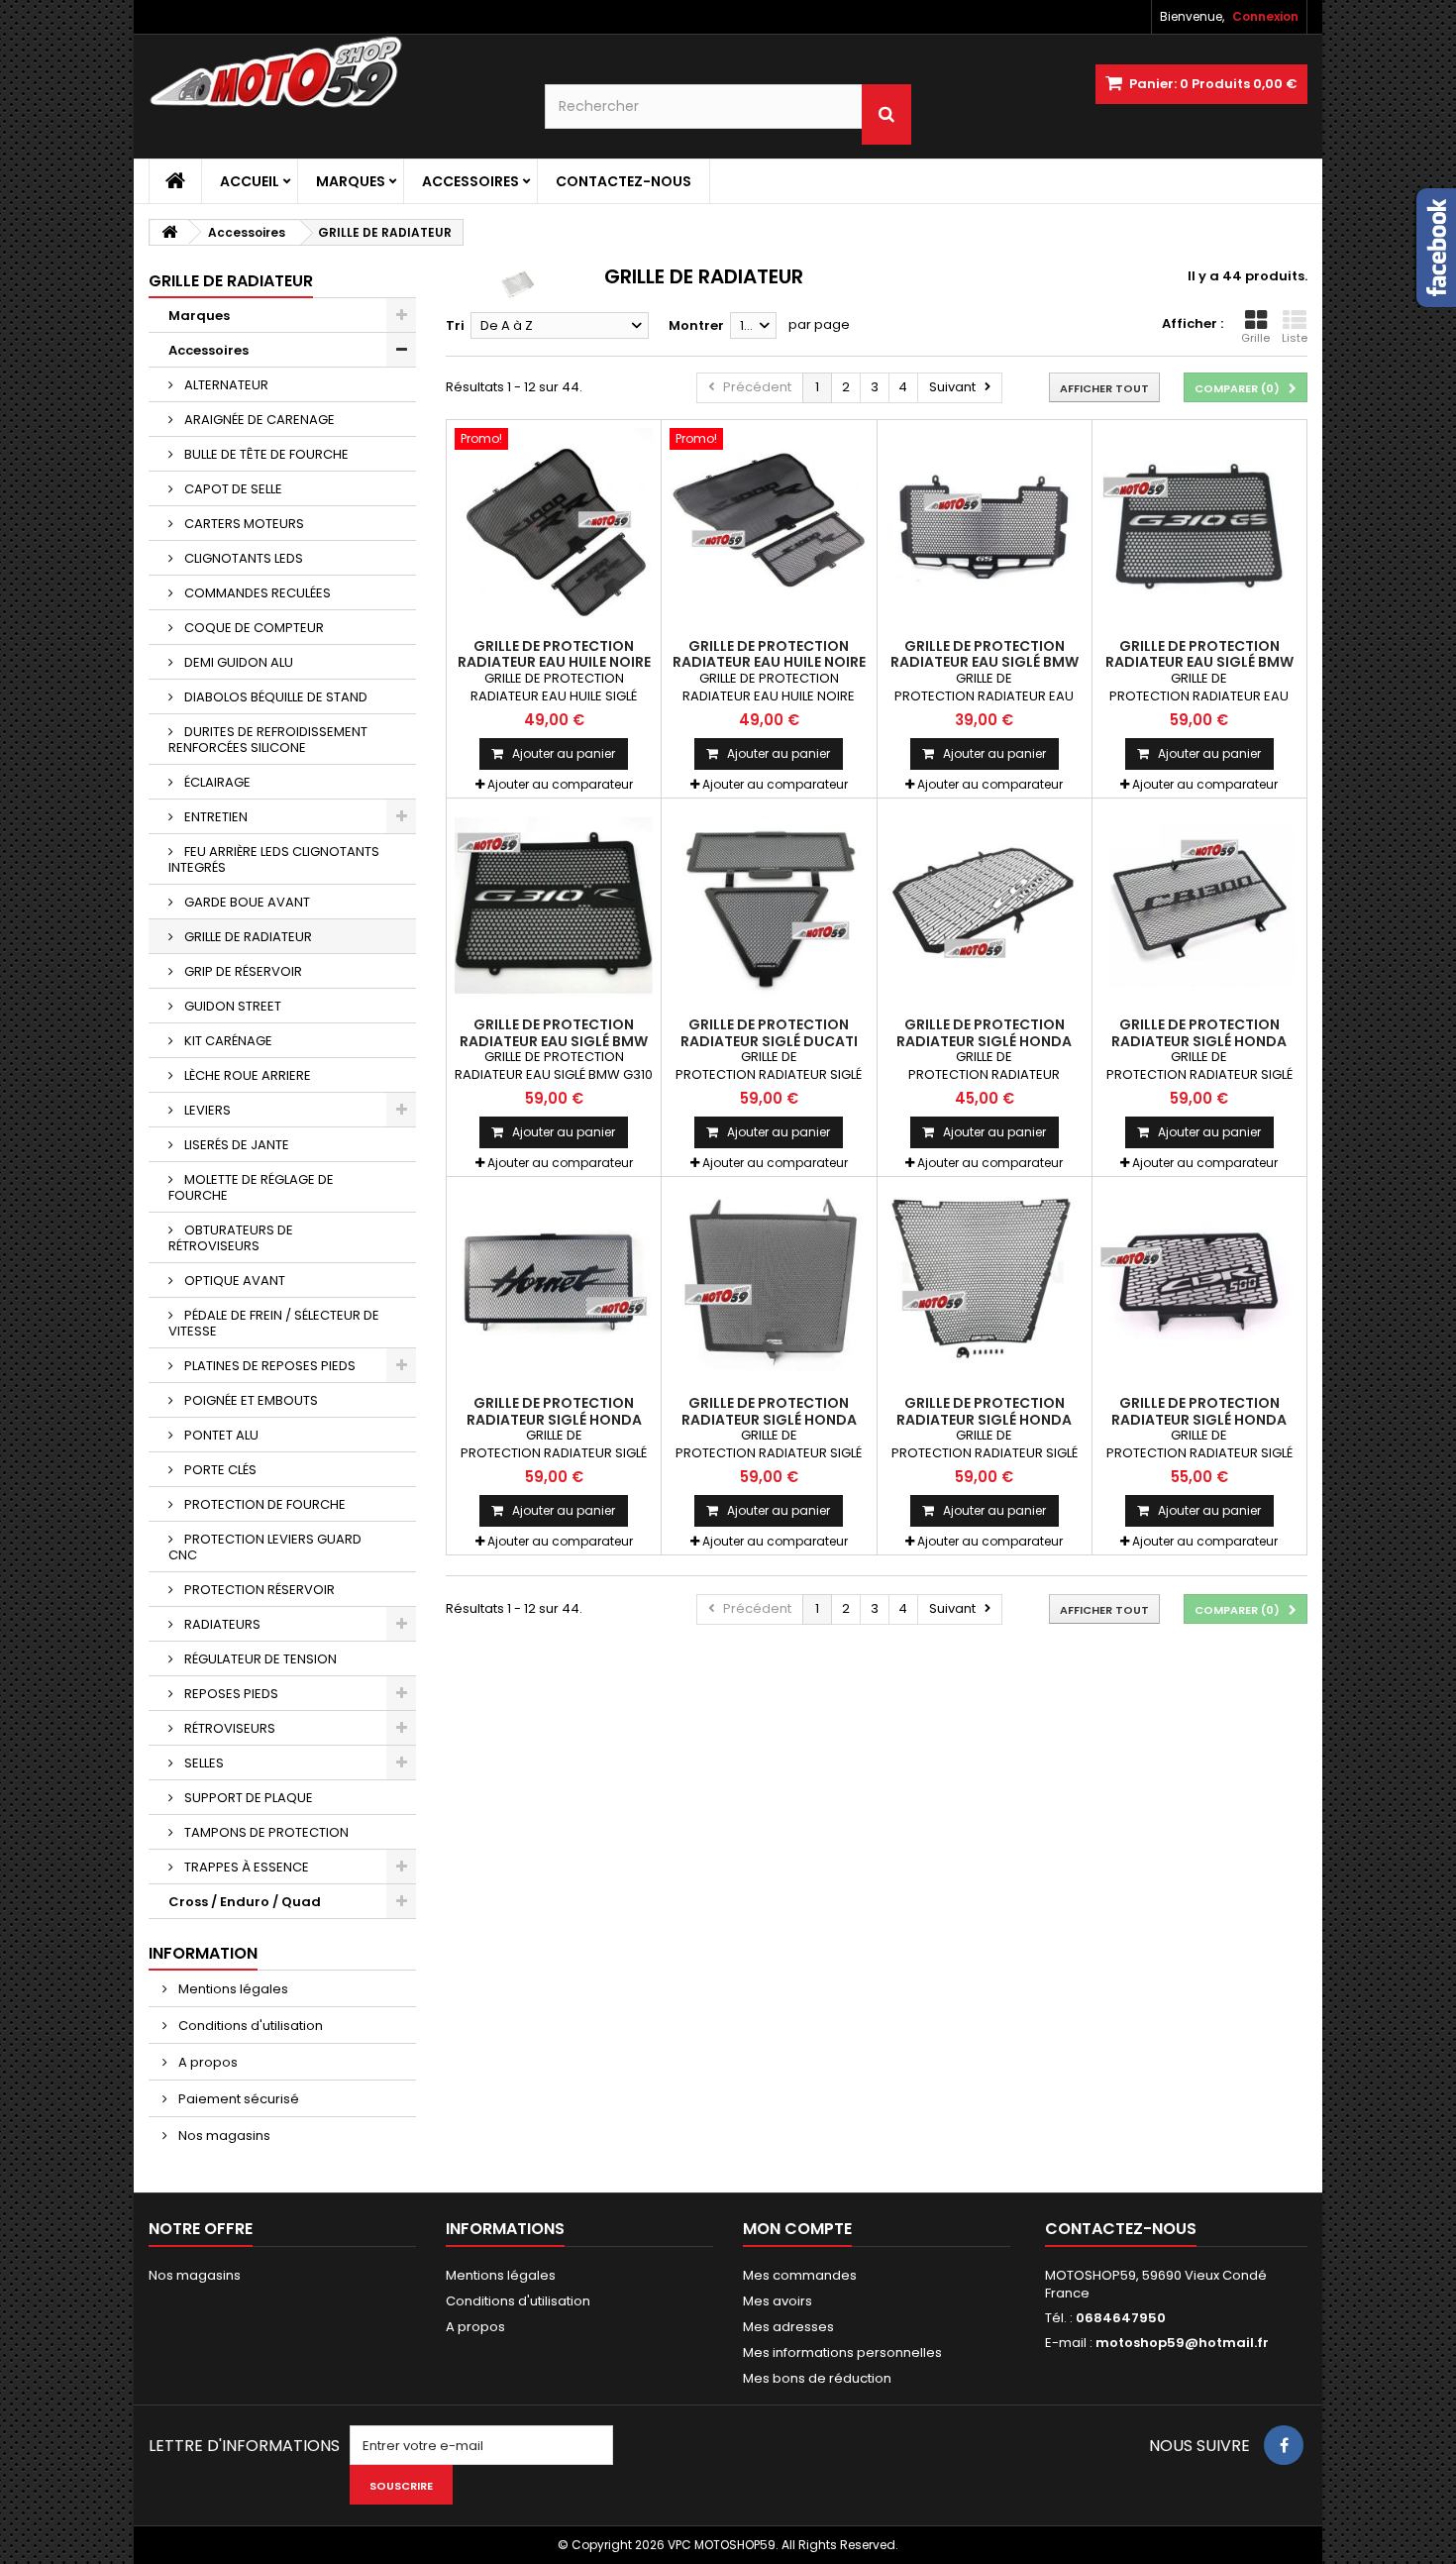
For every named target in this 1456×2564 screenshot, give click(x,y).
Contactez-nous (624, 181)
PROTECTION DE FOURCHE (263, 1504)
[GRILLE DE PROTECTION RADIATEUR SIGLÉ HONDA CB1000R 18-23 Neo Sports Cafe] (985, 906)
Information (203, 1953)
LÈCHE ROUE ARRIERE (246, 1075)
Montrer (696, 325)
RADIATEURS (221, 1624)
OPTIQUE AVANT (233, 1281)
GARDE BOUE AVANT (246, 902)
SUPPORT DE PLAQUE (247, 1798)
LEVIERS (206, 1110)
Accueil (250, 181)
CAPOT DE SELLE (232, 489)
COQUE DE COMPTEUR (253, 628)
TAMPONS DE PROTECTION (265, 1832)
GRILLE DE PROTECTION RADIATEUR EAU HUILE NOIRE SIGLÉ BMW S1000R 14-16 (769, 662)
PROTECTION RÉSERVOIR (258, 1590)
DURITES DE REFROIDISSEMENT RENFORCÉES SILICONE (268, 740)
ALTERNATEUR (225, 385)
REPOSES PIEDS (230, 1694)
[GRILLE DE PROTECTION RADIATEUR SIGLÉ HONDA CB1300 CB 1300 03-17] (1199, 906)
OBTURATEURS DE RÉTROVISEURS (231, 1238)
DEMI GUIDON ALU (237, 662)
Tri (455, 325)
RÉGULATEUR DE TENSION (259, 1659)
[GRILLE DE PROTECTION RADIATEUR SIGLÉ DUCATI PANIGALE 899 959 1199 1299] (769, 906)
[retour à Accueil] (169, 232)
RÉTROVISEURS (228, 1728)
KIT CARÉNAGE (227, 1041)
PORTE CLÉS (219, 1470)
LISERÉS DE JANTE (235, 1145)
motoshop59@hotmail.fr (1182, 2343)
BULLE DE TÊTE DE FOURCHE (265, 454)
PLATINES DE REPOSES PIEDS (268, 1366)
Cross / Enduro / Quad (245, 1902)
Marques (351, 181)
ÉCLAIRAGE (216, 782)
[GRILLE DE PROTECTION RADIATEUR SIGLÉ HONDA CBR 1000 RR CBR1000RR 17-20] (985, 1284)
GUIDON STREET (231, 1006)
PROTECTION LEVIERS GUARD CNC (265, 1547)
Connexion (1265, 16)
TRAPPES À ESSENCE (245, 1867)
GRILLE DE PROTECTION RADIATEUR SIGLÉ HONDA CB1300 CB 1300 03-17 (1199, 1041)
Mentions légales (232, 1989)
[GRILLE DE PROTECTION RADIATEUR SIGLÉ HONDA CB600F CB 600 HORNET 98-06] (554, 1284)
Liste (1295, 338)
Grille (1255, 338)
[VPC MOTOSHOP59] (332, 72)
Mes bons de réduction (817, 2378)
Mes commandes (800, 2275)
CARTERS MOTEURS (243, 524)
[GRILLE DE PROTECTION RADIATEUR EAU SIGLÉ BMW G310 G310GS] (1199, 527)
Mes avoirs (778, 2301)
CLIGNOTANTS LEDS (242, 558)
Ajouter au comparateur (560, 784)
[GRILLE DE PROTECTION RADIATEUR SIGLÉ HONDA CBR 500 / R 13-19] (1199, 1284)
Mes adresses (788, 2327)
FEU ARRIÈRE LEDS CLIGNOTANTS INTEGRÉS (274, 859)
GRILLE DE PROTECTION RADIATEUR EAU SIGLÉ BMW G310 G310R (554, 1041)
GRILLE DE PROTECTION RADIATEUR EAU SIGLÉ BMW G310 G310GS (1199, 662)
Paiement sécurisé (237, 2099)
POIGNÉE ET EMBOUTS (250, 1400)
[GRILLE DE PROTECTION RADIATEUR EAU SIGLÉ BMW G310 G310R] (554, 906)
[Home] (175, 181)
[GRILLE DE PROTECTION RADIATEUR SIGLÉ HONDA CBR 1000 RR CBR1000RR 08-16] (769, 1284)
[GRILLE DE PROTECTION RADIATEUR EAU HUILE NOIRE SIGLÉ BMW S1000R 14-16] (769, 527)
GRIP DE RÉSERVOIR (242, 971)
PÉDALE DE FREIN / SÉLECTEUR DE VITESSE (274, 1323)
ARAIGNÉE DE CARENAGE (258, 420)
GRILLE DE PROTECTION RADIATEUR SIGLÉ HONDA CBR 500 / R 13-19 (1199, 1419)
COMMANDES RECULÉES (256, 593)
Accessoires (470, 181)
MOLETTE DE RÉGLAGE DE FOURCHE (251, 1187)
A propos (207, 2062)
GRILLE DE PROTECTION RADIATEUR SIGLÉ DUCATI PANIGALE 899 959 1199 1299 (769, 1041)
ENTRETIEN (214, 817)
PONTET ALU (220, 1435)
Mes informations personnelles (842, 2352)
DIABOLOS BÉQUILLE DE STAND (274, 697)
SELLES (203, 1763)
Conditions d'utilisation (249, 2026)
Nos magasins (223, 2136)
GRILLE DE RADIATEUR (247, 937)
